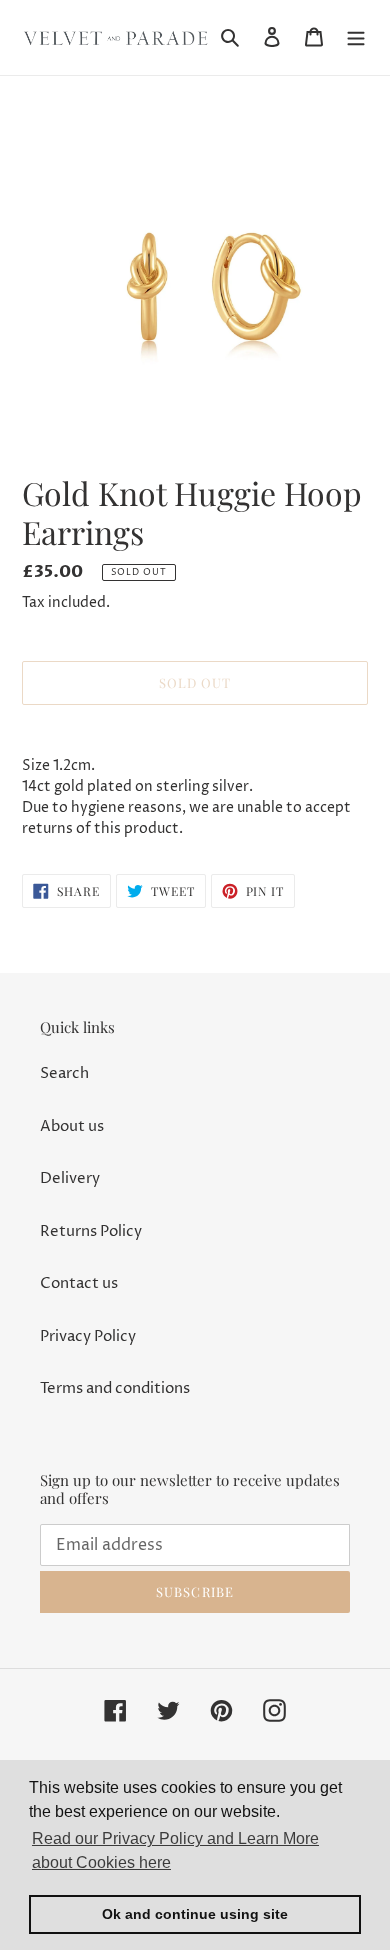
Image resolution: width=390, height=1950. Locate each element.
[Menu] (356, 37)
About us (72, 1126)
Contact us (79, 1283)
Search (64, 1073)
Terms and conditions (115, 1388)
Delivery (70, 1178)
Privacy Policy (88, 1336)
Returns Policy (91, 1231)
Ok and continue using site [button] (195, 1914)
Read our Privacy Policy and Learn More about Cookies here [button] (175, 1850)
